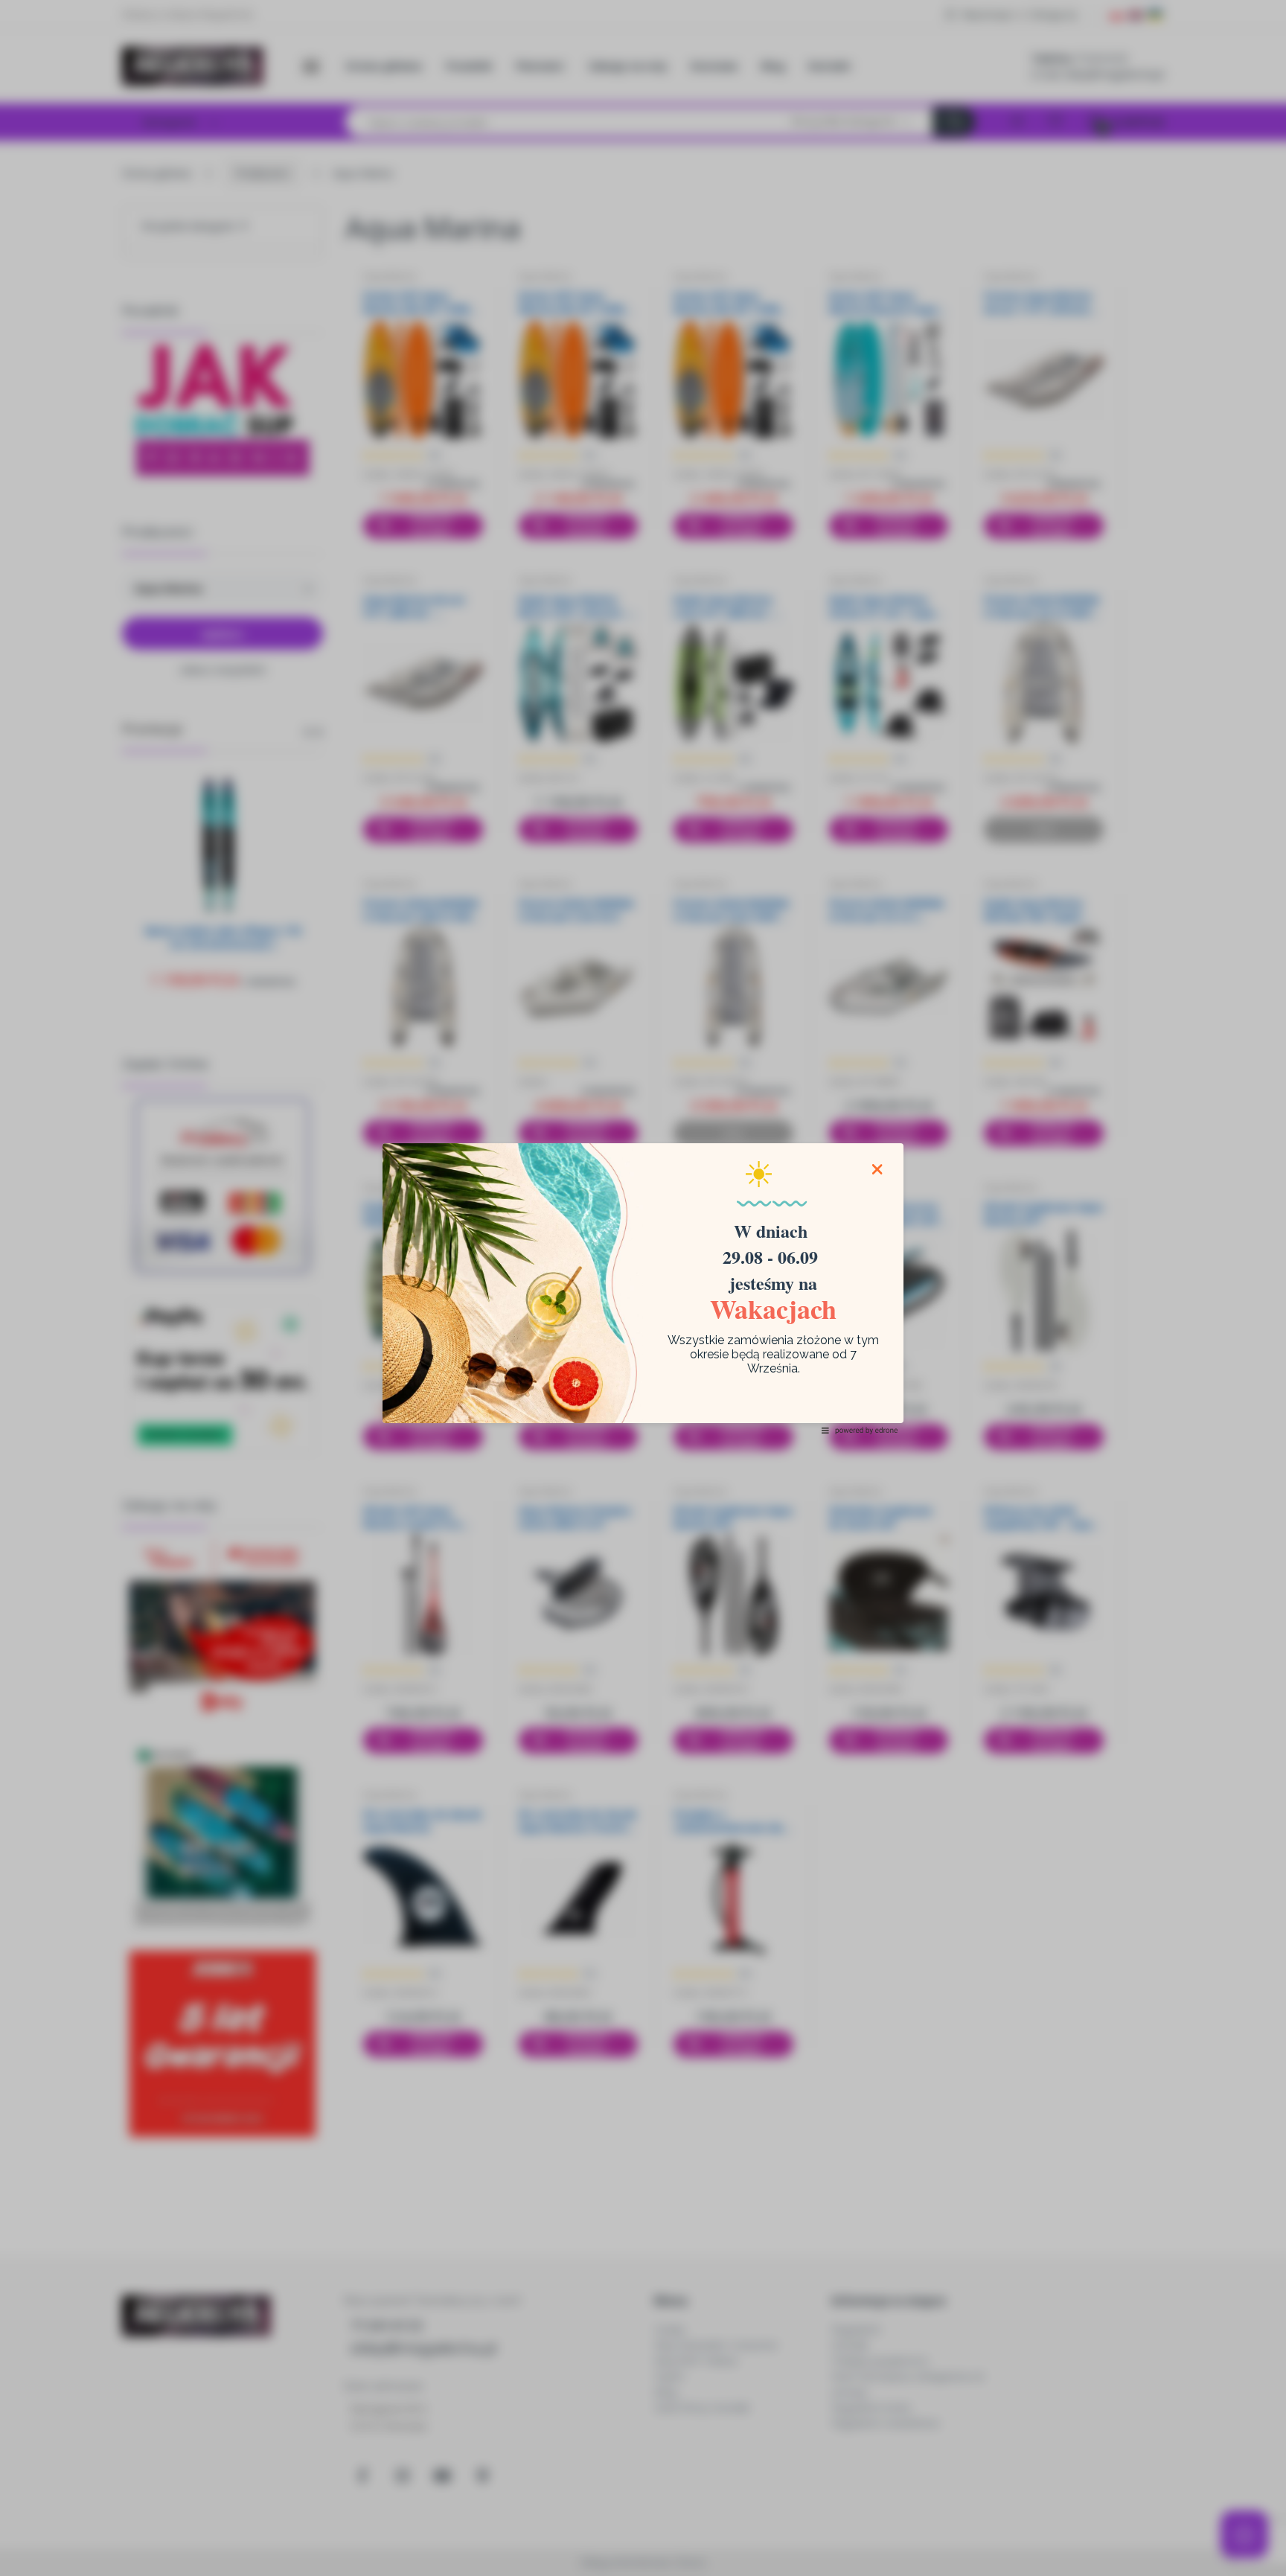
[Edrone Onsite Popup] (643, 1288)
